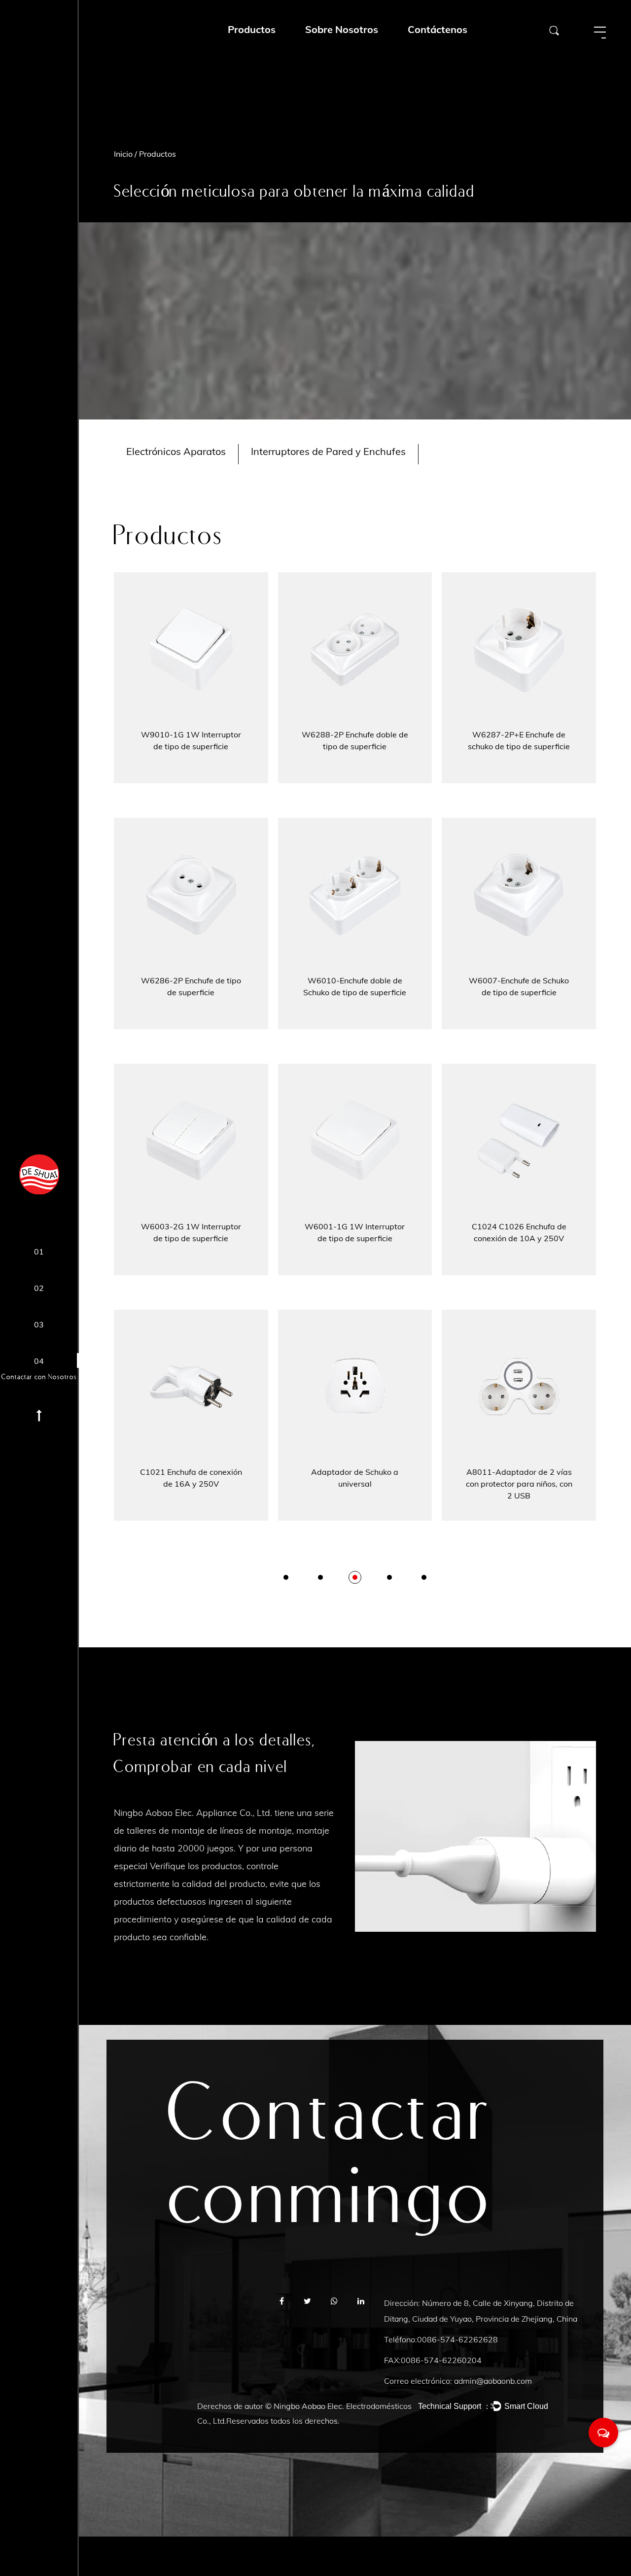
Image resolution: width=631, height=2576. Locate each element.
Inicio (123, 154)
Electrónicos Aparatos (176, 451)
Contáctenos (438, 29)
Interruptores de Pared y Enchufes (328, 451)
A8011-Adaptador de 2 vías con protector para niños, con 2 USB (519, 1484)
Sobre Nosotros (342, 29)
